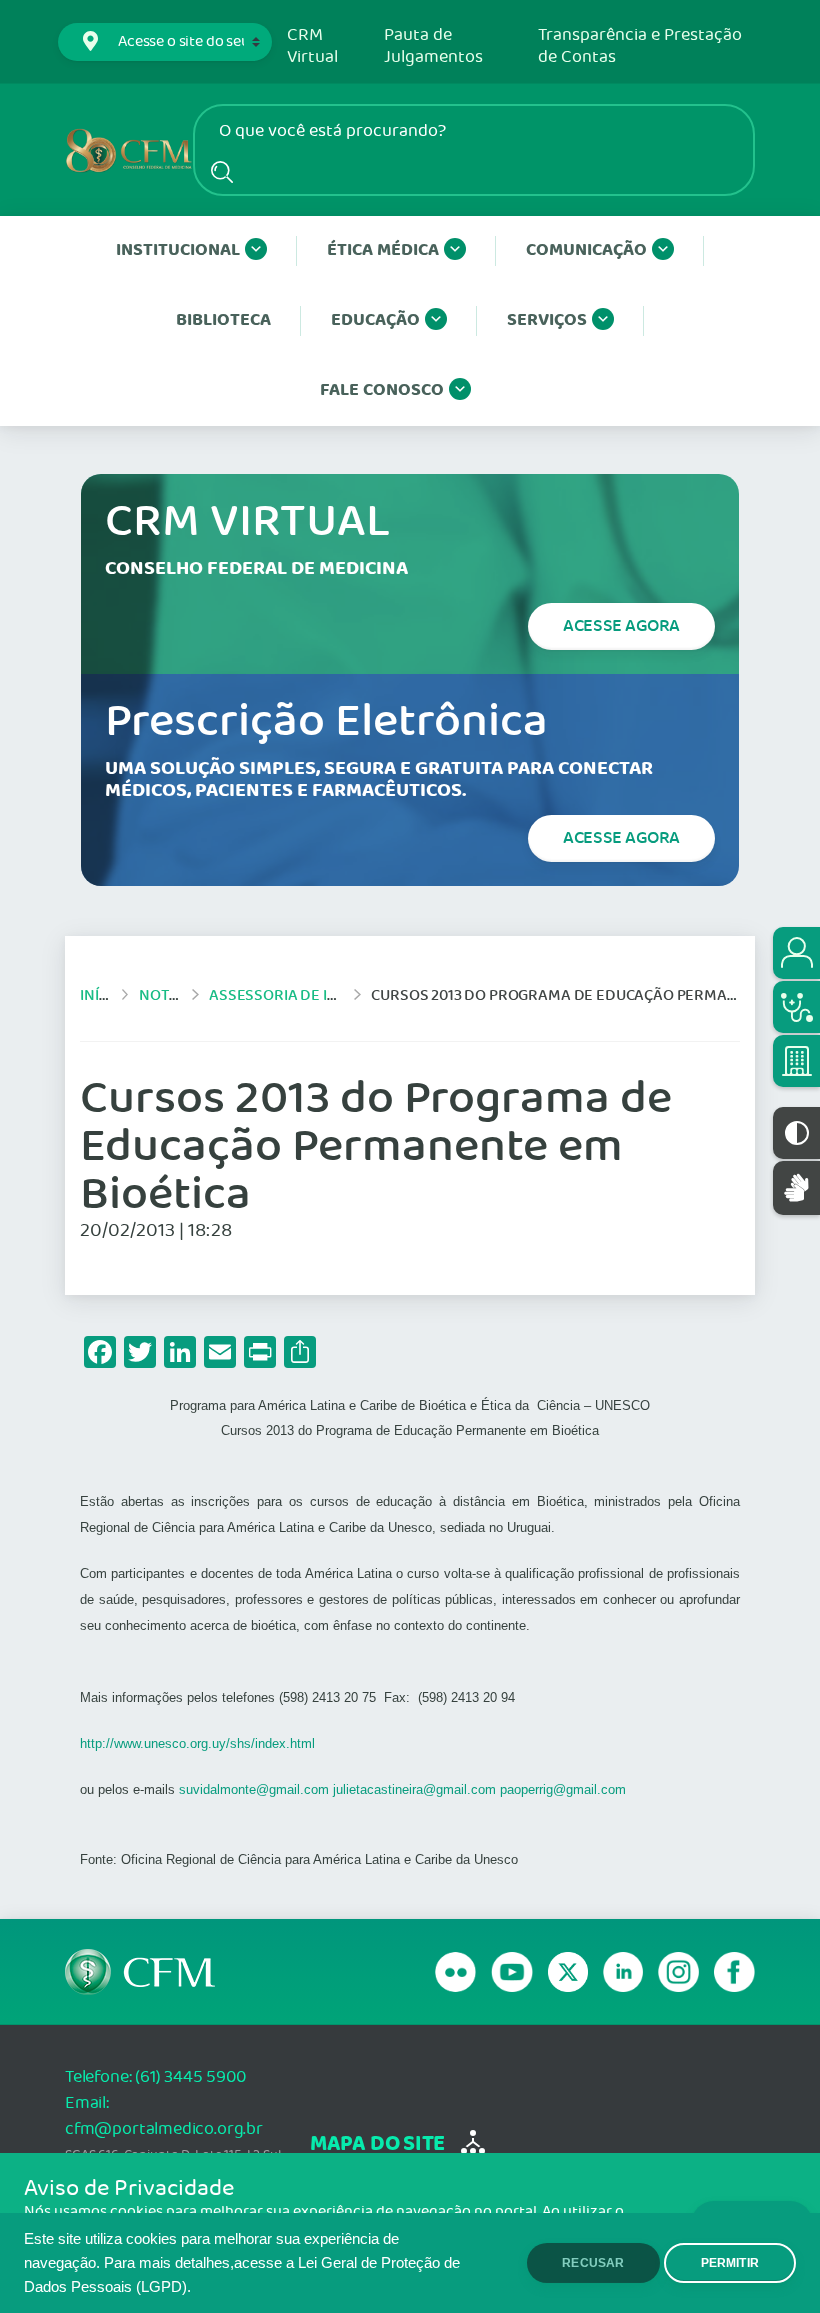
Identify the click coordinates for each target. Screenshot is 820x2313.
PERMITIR (730, 2263)
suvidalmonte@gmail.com (254, 1789)
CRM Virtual (312, 46)
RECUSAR (593, 2263)
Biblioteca (223, 320)
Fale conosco (382, 390)
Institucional (178, 250)
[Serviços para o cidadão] (796, 953)
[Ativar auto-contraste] (796, 1133)
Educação (375, 320)
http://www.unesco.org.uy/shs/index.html (197, 1743)
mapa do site (377, 2144)
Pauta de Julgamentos (433, 46)
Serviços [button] (547, 320)
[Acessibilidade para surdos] (796, 1187)
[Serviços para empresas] (796, 1061)
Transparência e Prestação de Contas (640, 46)
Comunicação (586, 250)
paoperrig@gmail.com (563, 1789)
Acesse (621, 626)
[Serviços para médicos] (796, 1007)
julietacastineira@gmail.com (414, 1789)
